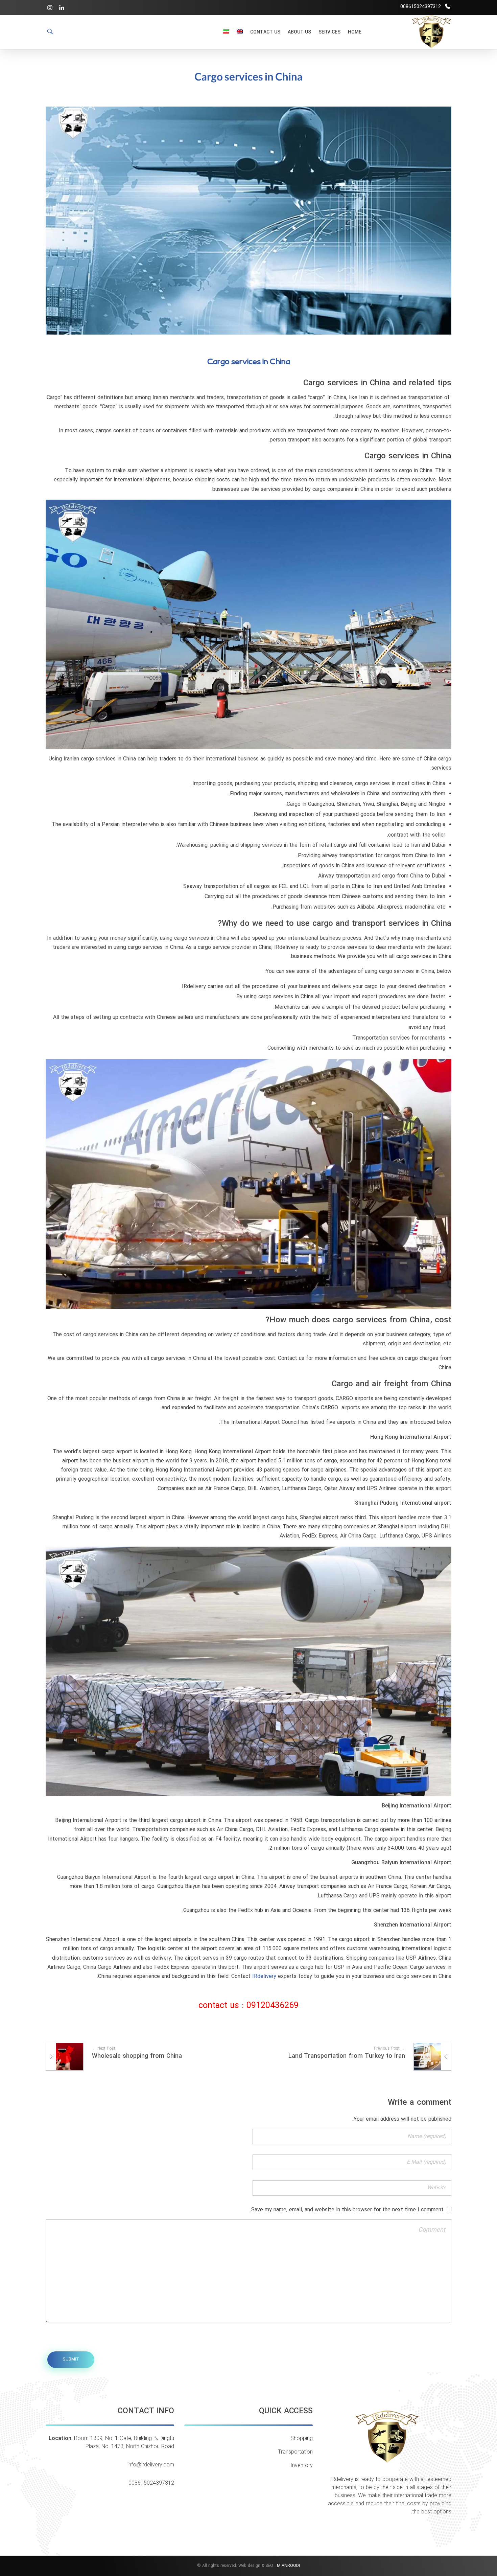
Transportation (295, 2452)
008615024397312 (151, 2483)
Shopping (302, 2439)
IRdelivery (264, 1977)
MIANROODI (288, 2566)
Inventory (302, 2466)
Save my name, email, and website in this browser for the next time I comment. (347, 2210)
